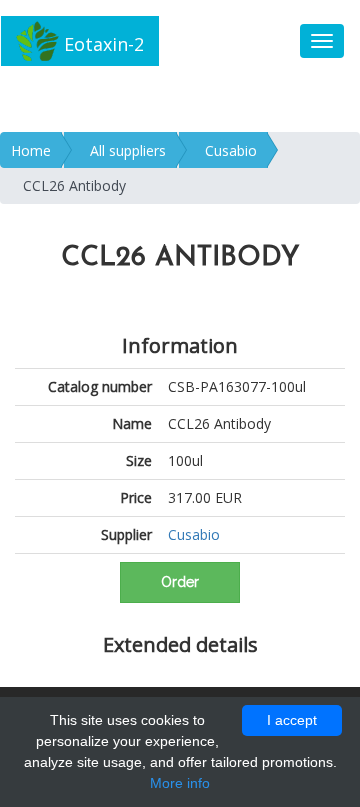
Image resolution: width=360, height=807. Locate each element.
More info (180, 783)
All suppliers (128, 150)
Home (31, 150)
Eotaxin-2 (101, 44)
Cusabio (231, 150)
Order (180, 582)
